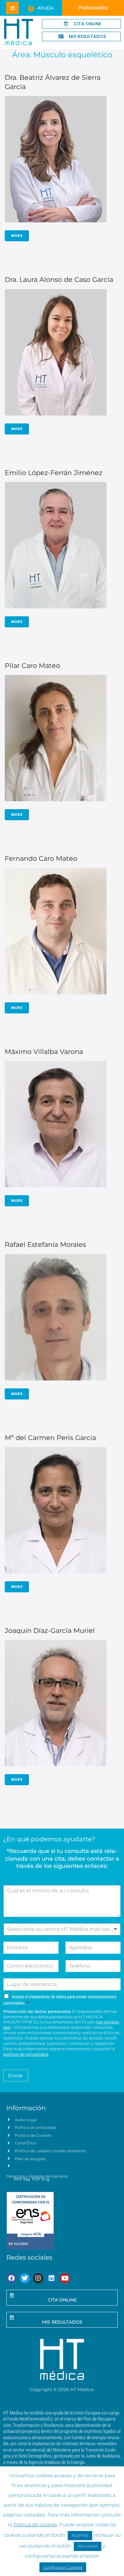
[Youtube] (65, 2278)
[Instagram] (38, 2278)
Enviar (16, 2075)
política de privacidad (26, 2054)
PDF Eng (41, 2179)
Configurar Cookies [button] (63, 2567)
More (17, 236)
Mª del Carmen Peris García (50, 1438)
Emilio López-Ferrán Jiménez (54, 473)
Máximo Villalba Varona (44, 1052)
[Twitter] (25, 2278)
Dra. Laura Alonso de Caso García (59, 279)
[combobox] (62, 1929)
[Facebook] (11, 2278)
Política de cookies (35, 2525)
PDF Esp (22, 2179)
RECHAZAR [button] (88, 2546)
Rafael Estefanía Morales (45, 1244)
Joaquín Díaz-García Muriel (50, 1631)
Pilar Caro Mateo (32, 666)
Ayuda (46, 8)
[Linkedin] (52, 2278)
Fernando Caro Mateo (41, 858)
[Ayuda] (31, 9)
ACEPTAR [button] (80, 2535)
